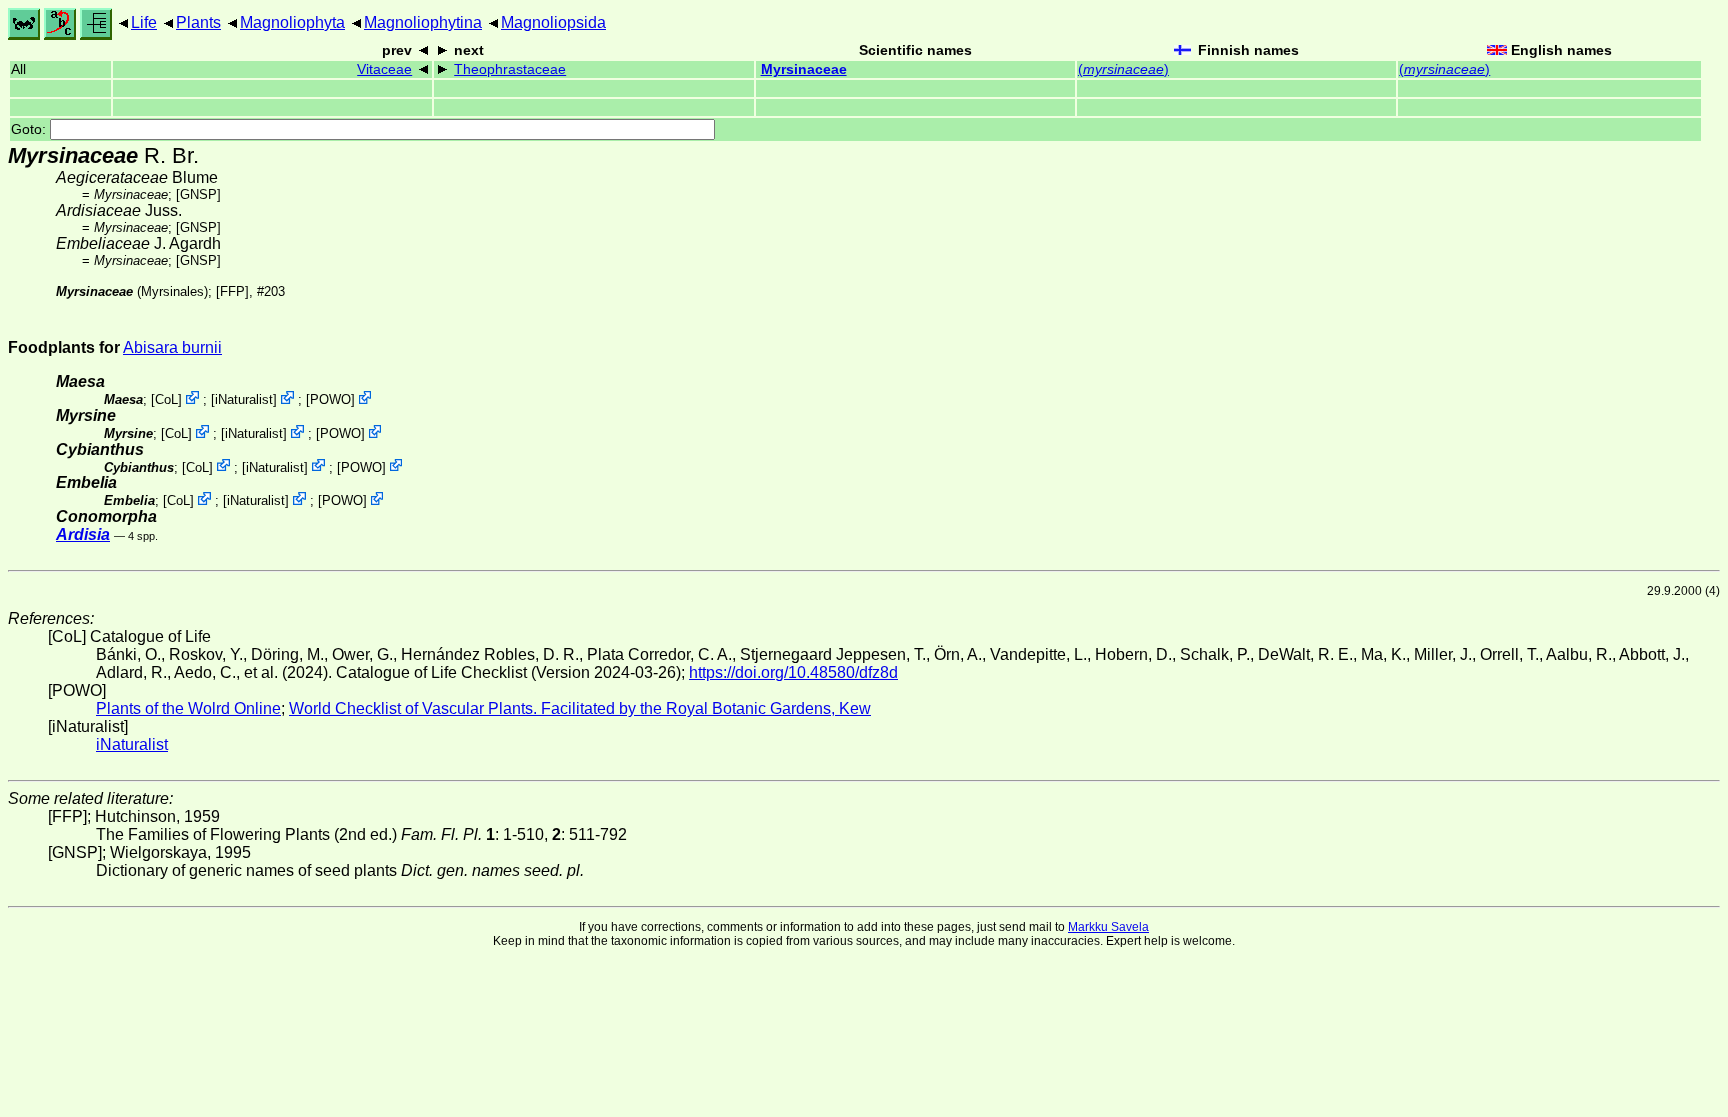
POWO (330, 399)
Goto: (30, 129)
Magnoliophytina (423, 22)
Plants (198, 22)
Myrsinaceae (804, 69)
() (1123, 69)
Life (144, 22)
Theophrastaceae (510, 69)
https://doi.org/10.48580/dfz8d (793, 672)
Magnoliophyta (292, 22)
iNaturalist (244, 399)
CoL (166, 399)
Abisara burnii (172, 347)
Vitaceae (384, 69)
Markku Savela (1108, 927)
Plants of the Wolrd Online (188, 708)
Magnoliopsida (553, 22)
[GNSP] (198, 194)
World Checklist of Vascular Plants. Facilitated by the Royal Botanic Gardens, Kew (580, 708)
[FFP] (232, 291)
